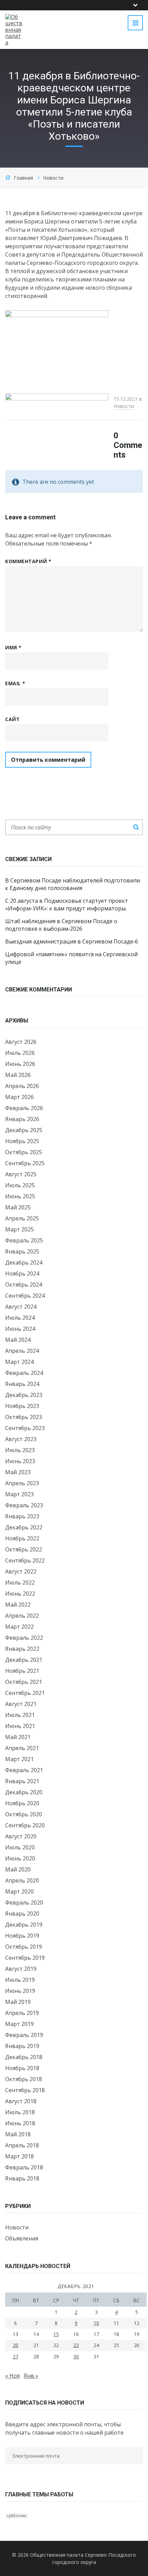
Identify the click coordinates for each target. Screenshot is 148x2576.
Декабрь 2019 (24, 1925)
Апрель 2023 (22, 1483)
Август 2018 (21, 2101)
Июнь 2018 (20, 2123)
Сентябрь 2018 (25, 2090)
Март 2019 (19, 2024)
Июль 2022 (20, 1582)
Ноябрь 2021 (22, 1671)
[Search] (136, 827)
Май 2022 (18, 1605)
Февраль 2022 (24, 1638)
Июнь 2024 (20, 1329)
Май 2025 (18, 1207)
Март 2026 (19, 1097)
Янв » (31, 2376)
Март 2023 (19, 1494)
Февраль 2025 (24, 1240)
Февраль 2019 (24, 2035)
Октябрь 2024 (24, 1285)
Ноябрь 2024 (22, 1274)
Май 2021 (18, 1737)
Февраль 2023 (24, 1505)
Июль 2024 (20, 1318)
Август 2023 (21, 1439)
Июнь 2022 (20, 1594)
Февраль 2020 (24, 1903)
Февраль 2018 (24, 2167)
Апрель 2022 (22, 1616)
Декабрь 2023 (24, 1395)
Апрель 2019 (22, 2013)
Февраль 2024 (24, 1373)
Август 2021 (21, 1704)
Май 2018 (18, 2134)
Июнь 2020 (20, 1858)
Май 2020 (18, 1869)
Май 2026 (18, 1075)
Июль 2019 (20, 1980)
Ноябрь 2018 (22, 2068)
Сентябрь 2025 (25, 1163)
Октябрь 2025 (24, 1152)
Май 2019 (18, 2002)
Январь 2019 (22, 2046)
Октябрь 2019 (24, 1947)
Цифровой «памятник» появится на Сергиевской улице (71, 958)
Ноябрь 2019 (22, 1936)
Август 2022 (21, 1571)
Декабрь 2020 (24, 1792)
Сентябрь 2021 (25, 1693)
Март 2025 (19, 1229)
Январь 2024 (22, 1384)
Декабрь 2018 (24, 2057)
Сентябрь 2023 (25, 1428)
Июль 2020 (20, 1847)
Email (15, 683)
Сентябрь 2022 (25, 1560)
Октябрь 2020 (24, 1814)
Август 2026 (21, 1042)
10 (96, 2323)
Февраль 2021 (24, 1770)
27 (15, 2357)
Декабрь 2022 (24, 1527)
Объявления (22, 2238)
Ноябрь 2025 (22, 1141)
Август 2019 (21, 1969)
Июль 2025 (20, 1185)
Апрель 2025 (22, 1218)
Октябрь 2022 (24, 1549)
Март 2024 (19, 1362)
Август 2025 (21, 1174)
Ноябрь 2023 (22, 1406)
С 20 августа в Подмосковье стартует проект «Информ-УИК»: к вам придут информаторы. (67, 905)
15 (56, 2334)
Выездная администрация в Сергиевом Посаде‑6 (72, 941)
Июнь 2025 (20, 1196)
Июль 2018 (20, 2112)
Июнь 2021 (20, 1726)
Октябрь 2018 (24, 2079)
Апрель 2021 (22, 1748)
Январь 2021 (22, 1781)
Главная (23, 178)
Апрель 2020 (22, 1880)
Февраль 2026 (24, 1108)
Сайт (12, 719)
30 (76, 2357)
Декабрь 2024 (24, 1262)
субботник (17, 2516)
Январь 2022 (22, 1649)
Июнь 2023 (20, 1461)
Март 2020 (19, 1891)
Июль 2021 (20, 1715)
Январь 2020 (22, 1914)
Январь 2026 (22, 1119)
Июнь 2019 (20, 1991)
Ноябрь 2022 (22, 1538)
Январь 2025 (22, 1251)
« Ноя (12, 2376)
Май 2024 (18, 1340)
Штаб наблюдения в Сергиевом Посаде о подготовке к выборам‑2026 (61, 925)
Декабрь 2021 (24, 1660)
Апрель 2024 (22, 1351)
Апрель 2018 (22, 2145)
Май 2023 (18, 1472)
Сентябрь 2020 (25, 1825)
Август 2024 (21, 1307)
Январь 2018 (22, 2178)
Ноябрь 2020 (22, 1803)
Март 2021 (19, 1759)
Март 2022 (19, 1627)
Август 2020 (21, 1836)
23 (76, 2345)
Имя (13, 647)
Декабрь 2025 (24, 1130)
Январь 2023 (22, 1516)
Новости (53, 178)
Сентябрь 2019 (25, 1958)
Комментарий (28, 561)
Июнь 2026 (20, 1064)
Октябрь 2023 (24, 1417)
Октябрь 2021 (24, 1682)
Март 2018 (19, 2156)
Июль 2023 (20, 1450)
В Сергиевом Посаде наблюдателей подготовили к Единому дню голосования (73, 884)
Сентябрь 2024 (25, 1296)
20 (15, 2345)
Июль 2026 (20, 1053)
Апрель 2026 (22, 1086)
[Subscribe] (7, 2469)
